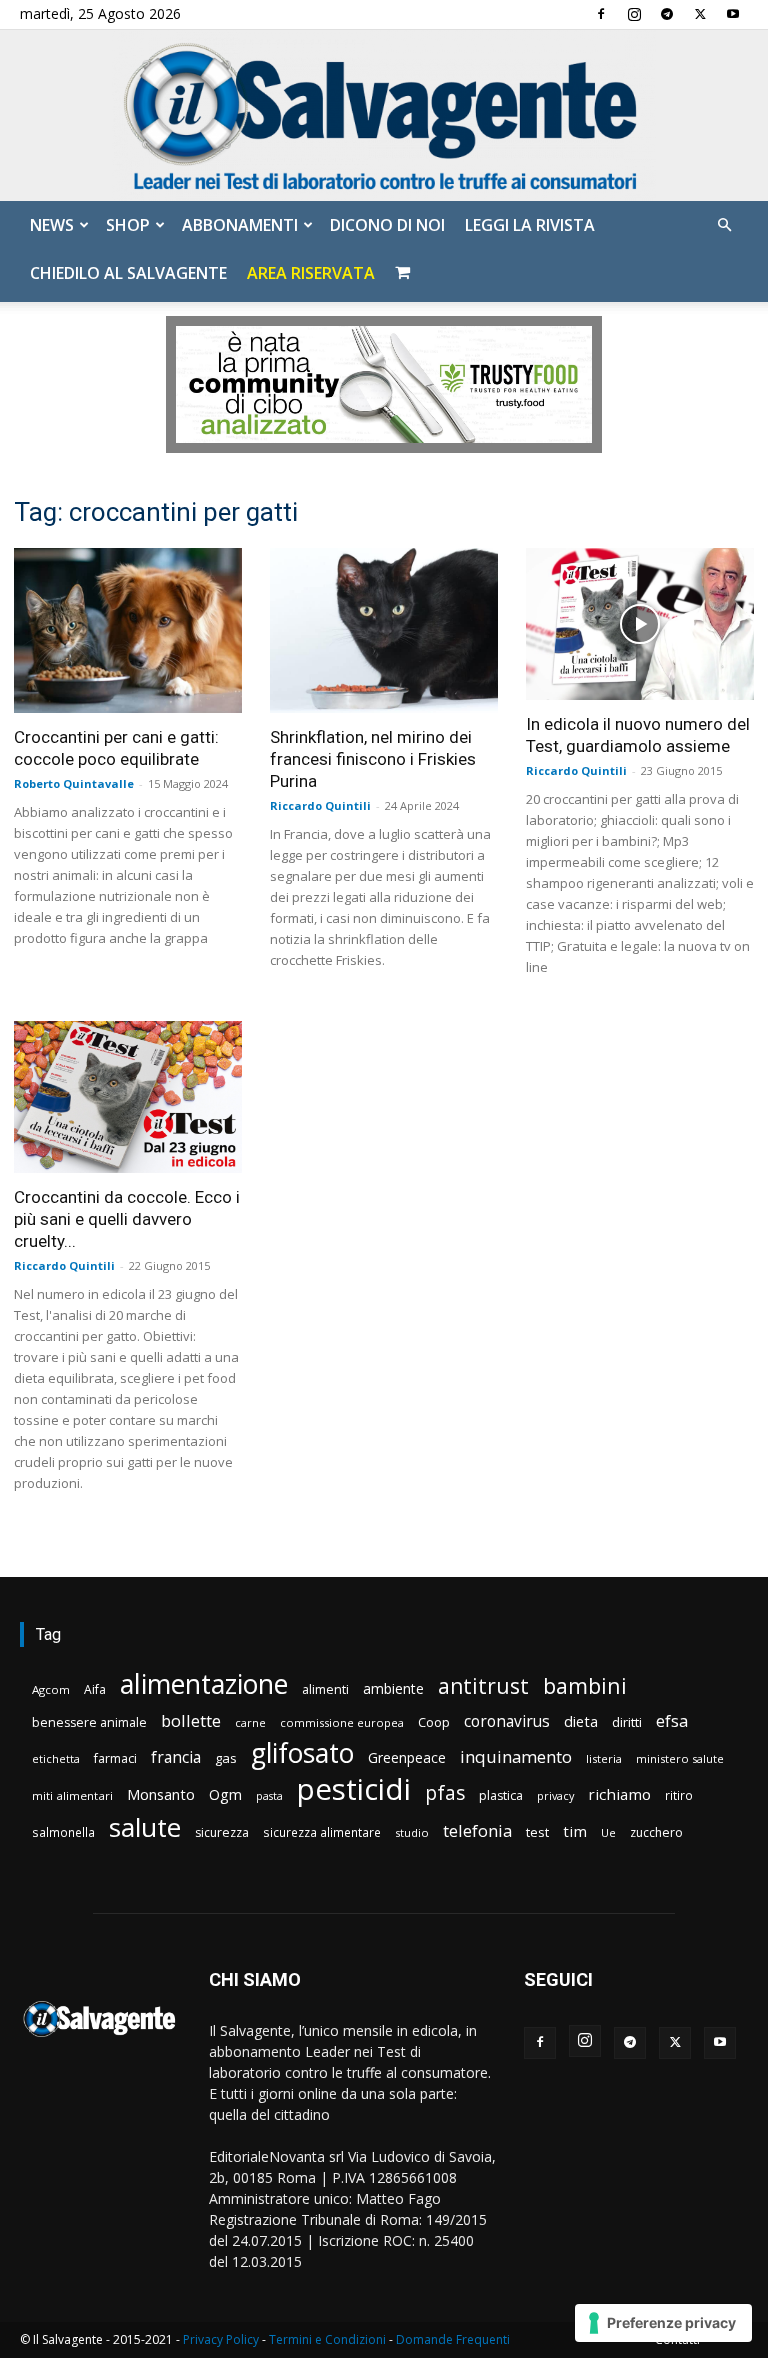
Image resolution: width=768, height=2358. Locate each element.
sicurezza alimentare (322, 1832)
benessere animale (89, 1722)
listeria (604, 1758)
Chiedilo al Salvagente (128, 273)
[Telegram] (667, 14)
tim (575, 1831)
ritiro (679, 1795)
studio (412, 1832)
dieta (581, 1721)
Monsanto (161, 1794)
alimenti (325, 1689)
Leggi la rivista (530, 225)
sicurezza (222, 1832)
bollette (191, 1720)
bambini (585, 1685)
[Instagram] (634, 14)
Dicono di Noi (387, 225)
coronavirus (507, 1721)
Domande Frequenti (453, 2339)
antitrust (483, 1685)
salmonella (63, 1832)
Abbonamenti (240, 225)
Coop (434, 1722)
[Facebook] (601, 14)
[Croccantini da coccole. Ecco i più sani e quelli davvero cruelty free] (128, 1097)
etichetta (56, 1758)
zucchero (656, 1832)
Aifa (95, 1689)
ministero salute (680, 1758)
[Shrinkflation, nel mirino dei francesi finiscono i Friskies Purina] (384, 630)
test (537, 1832)
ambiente (393, 1688)
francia (176, 1757)
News (52, 225)
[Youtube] (733, 14)
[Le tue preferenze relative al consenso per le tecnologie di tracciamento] (663, 2323)
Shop (128, 225)
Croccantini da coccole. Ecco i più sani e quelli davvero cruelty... (127, 1219)
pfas (445, 1793)
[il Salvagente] (384, 115)
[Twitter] (700, 14)
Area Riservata (311, 273)
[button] (724, 225)
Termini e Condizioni (327, 2339)
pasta (269, 1796)
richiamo (619, 1794)
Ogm (225, 1794)
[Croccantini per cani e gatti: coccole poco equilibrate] (128, 630)
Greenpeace (407, 1757)
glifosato (302, 1753)
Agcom (51, 1689)
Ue (608, 1832)
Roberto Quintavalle (74, 783)
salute (145, 1827)
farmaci (115, 1758)
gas (226, 1758)
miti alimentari (72, 1795)
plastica (501, 1795)
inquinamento (516, 1756)
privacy (555, 1795)
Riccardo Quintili (320, 805)
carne (250, 1722)
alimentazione (204, 1683)
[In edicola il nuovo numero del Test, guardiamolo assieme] (640, 624)
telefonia (477, 1830)
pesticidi (354, 1789)
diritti (627, 1722)
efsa (672, 1721)
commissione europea (342, 1722)
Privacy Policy (221, 2339)
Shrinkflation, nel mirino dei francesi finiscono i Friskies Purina (373, 759)
